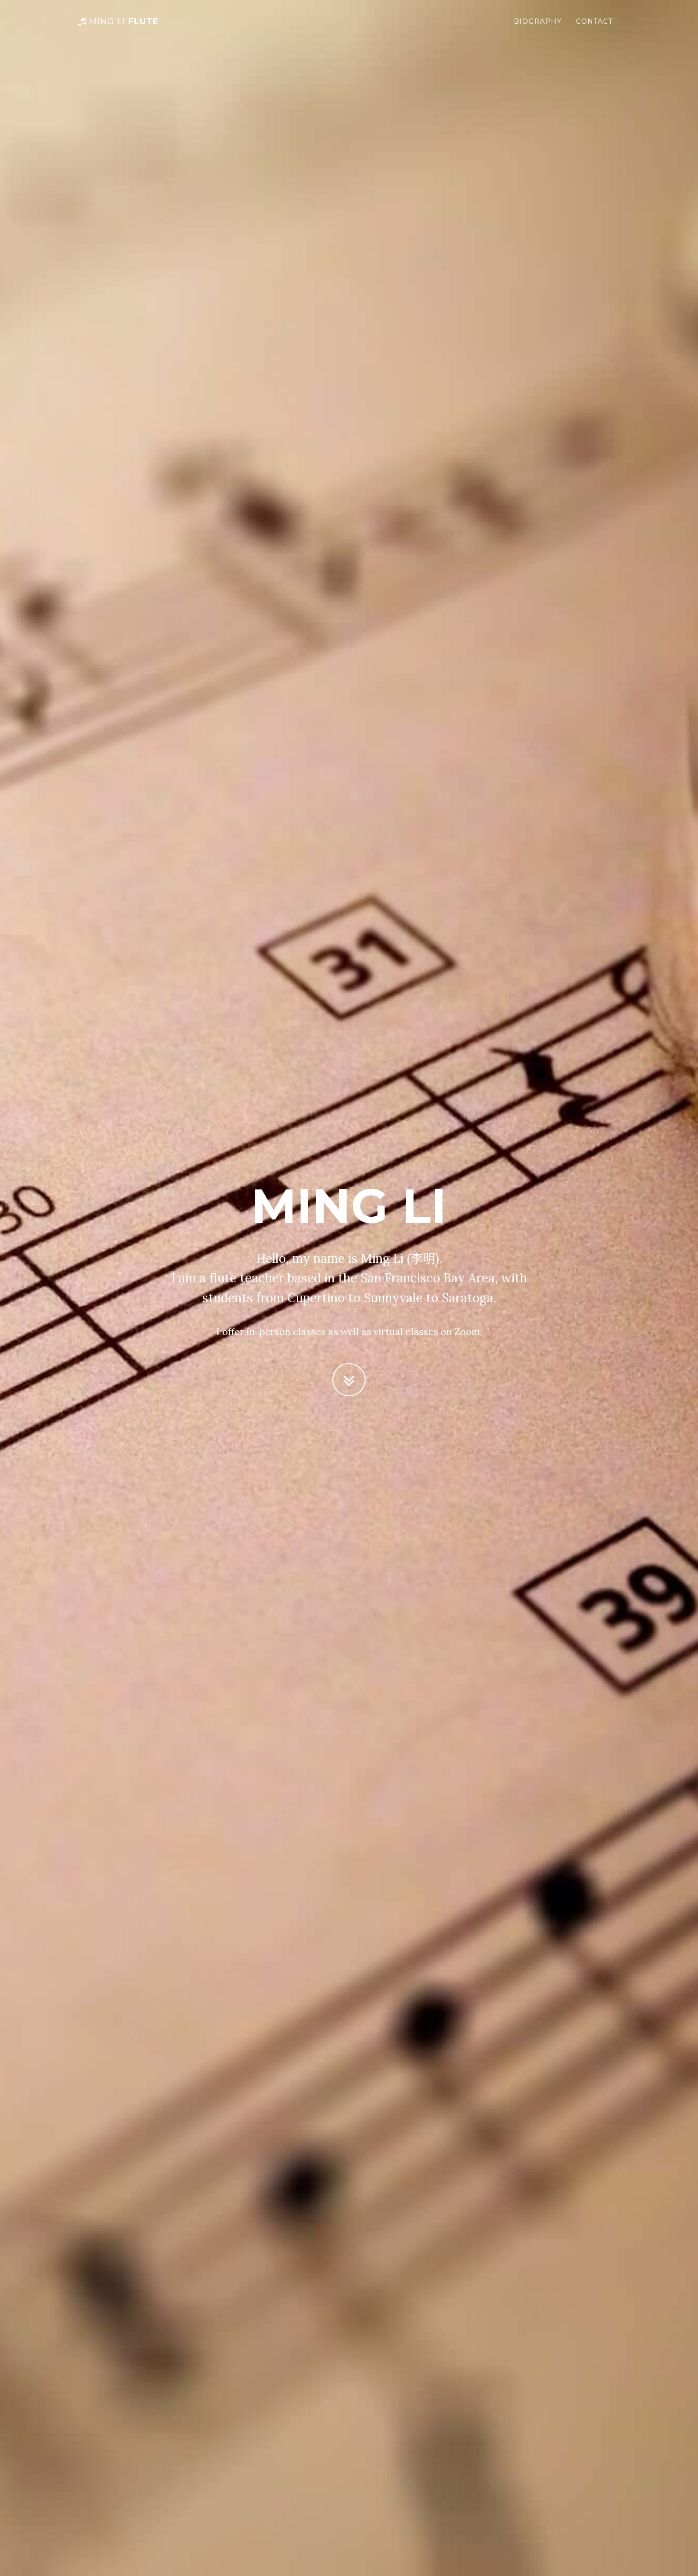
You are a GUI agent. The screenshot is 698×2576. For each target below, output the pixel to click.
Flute (124, 21)
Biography (538, 21)
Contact (594, 21)
